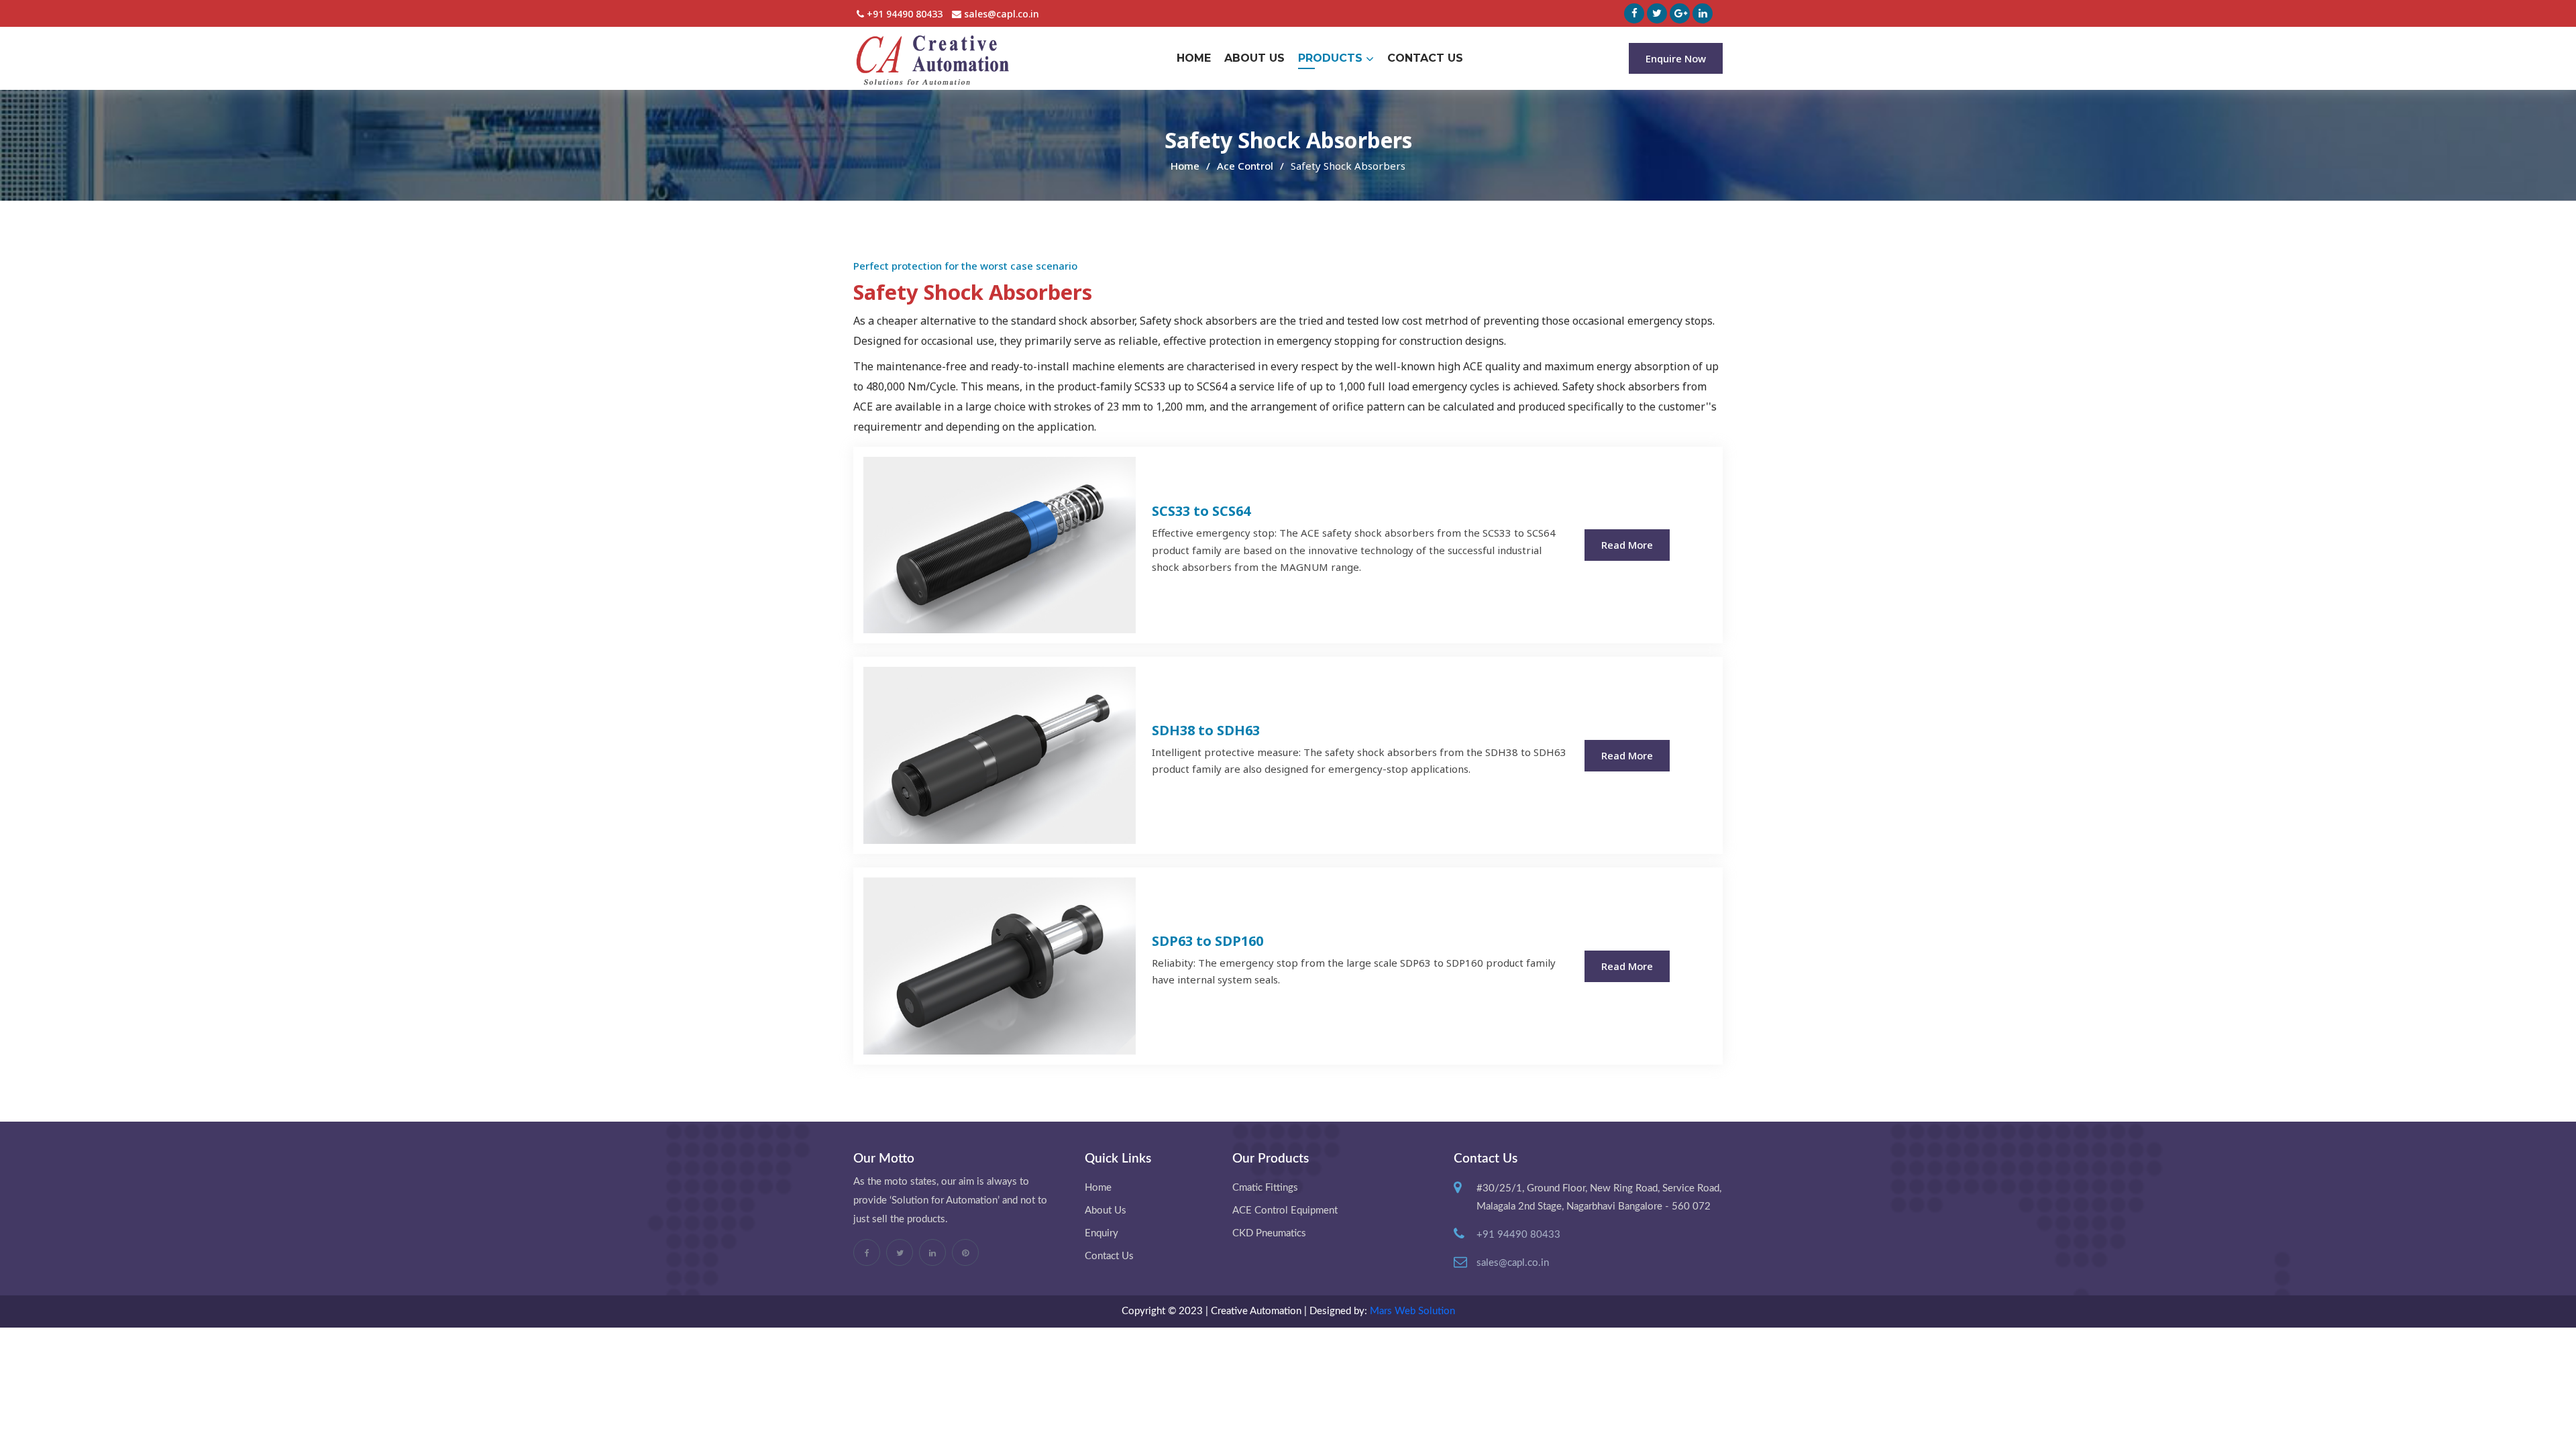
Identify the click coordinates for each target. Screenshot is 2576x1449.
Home (1194, 58)
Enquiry (1102, 1233)
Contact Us (1425, 58)
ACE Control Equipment (1285, 1211)
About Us (1254, 58)
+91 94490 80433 (903, 14)
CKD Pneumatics (1269, 1233)
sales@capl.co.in (1000, 14)
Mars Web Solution (1412, 1311)
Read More (1627, 545)
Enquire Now (1676, 58)
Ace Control (1245, 166)
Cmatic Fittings (1265, 1188)
